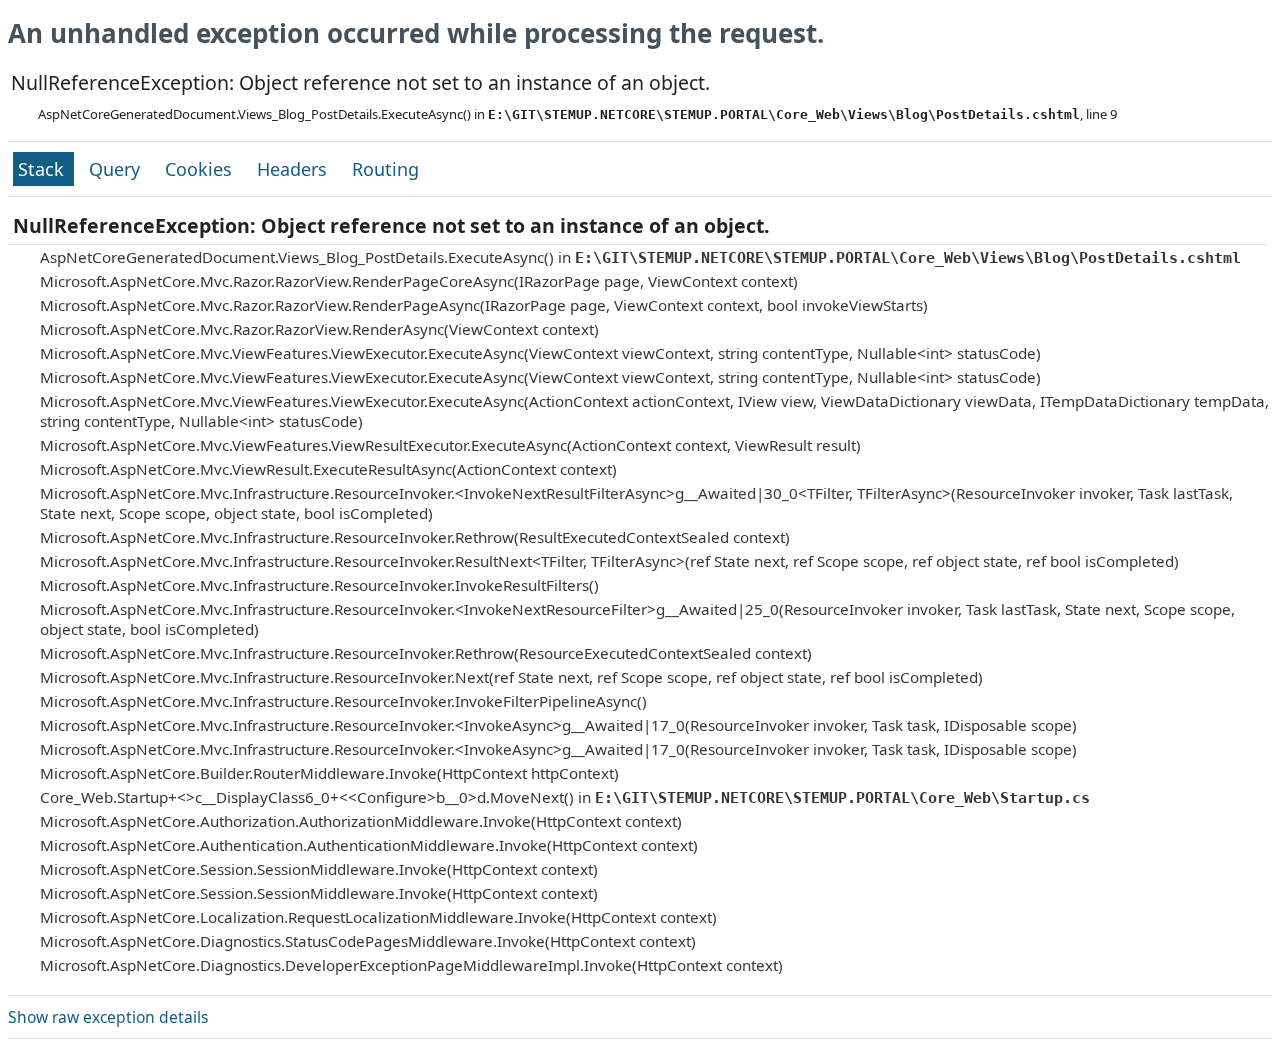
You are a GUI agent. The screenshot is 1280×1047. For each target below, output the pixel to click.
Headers (294, 169)
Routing (385, 169)
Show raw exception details (108, 1017)
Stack (43, 169)
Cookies (201, 169)
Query (117, 169)
